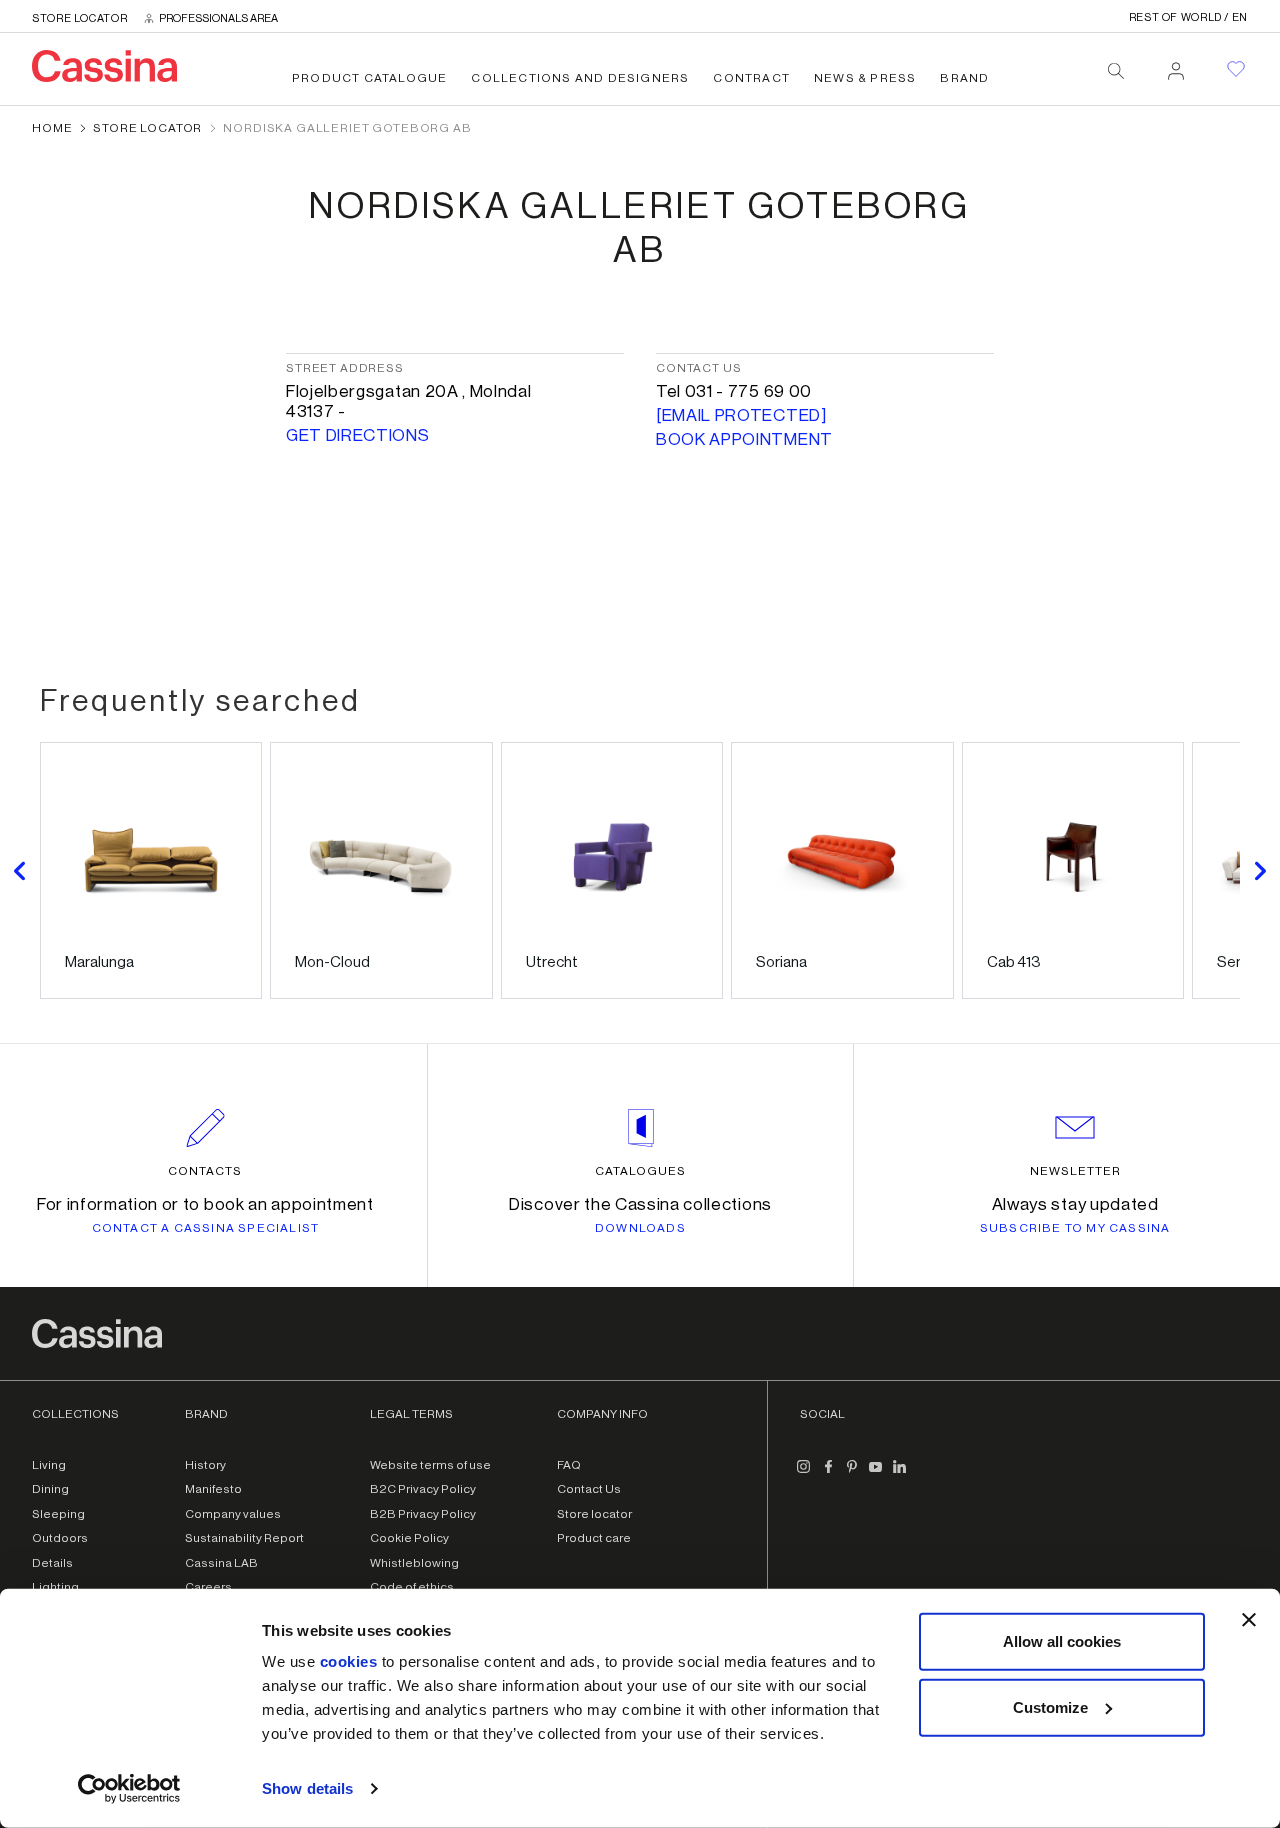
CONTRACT (751, 78)
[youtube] (876, 1475)
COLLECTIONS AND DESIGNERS (580, 78)
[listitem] (151, 870)
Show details (307, 1788)
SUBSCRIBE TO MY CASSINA (1075, 1228)
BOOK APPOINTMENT (744, 439)
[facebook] (828, 1475)
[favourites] (1236, 69)
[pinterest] (852, 1475)
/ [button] (1188, 17)
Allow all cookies (1062, 1641)
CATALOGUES (640, 1171)
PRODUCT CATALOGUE (369, 78)
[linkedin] (900, 1475)
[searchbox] (1116, 71)
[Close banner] (1249, 1620)
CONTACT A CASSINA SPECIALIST (206, 1228)
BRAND (964, 78)
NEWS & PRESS (865, 78)
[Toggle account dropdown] (1176, 65)
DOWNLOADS (640, 1228)
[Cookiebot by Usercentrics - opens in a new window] (129, 1789)
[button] (20, 870)
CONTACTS (205, 1171)
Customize (1050, 1706)
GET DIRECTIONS (358, 435)
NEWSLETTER (1075, 1171)
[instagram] (804, 1475)
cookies (349, 1661)
